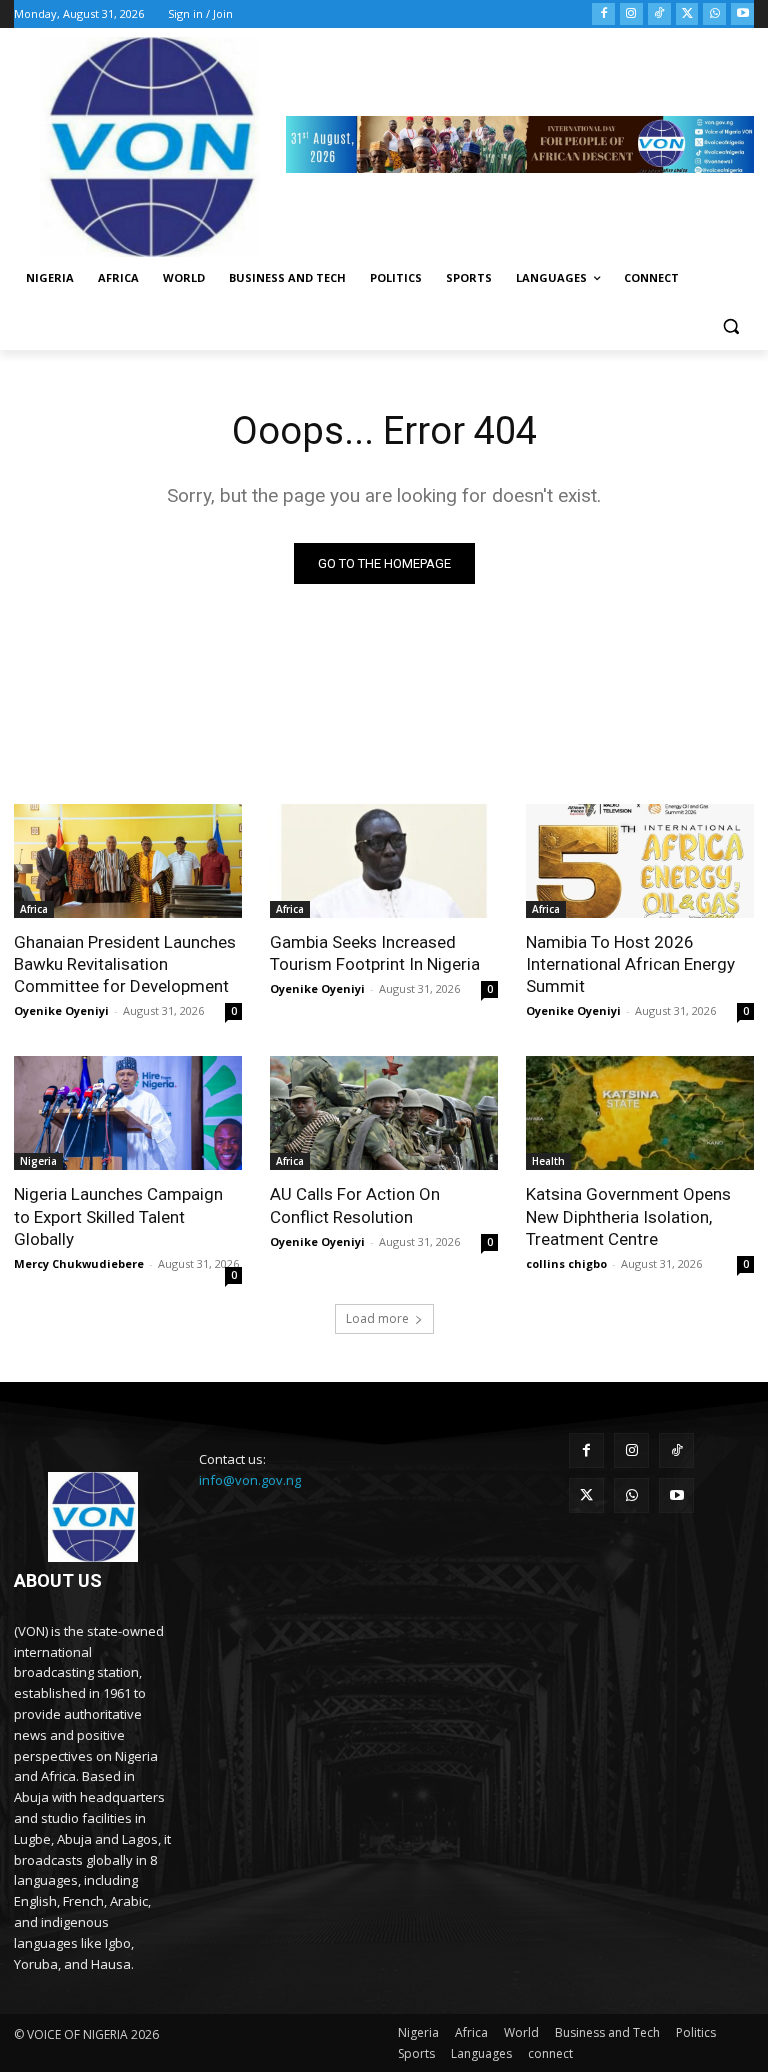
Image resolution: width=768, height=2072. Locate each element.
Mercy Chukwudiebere (79, 1263)
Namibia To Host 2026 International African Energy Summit (630, 964)
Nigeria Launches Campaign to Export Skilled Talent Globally (118, 1216)
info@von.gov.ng (250, 1480)
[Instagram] (631, 14)
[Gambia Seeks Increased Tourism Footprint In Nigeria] (384, 861)
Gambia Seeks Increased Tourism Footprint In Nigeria (375, 953)
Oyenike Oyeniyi (61, 1010)
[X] (687, 14)
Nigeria (38, 1161)
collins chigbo (566, 1263)
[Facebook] (603, 14)
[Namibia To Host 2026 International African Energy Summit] (640, 861)
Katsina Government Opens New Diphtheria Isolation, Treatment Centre (628, 1216)
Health (548, 1161)
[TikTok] (659, 14)
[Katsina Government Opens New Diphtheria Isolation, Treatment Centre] (640, 1113)
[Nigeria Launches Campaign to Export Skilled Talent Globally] (128, 1113)
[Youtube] (742, 14)
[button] (730, 326)
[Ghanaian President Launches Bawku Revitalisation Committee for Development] (128, 861)
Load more (377, 1318)
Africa (34, 909)
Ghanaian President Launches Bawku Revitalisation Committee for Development (125, 964)
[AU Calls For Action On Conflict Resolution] (384, 1113)
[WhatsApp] (714, 14)
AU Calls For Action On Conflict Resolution (355, 1205)
